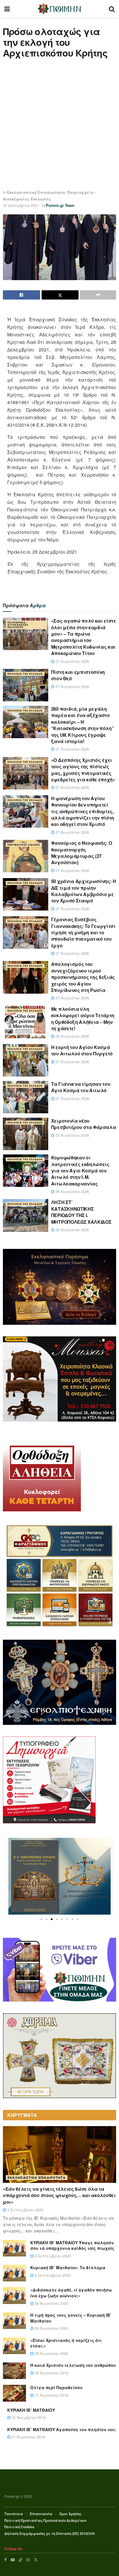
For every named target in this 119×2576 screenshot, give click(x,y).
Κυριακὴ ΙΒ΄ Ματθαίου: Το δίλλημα (68, 2267)
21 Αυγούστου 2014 (28, 2437)
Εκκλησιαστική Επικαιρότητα (36, 192)
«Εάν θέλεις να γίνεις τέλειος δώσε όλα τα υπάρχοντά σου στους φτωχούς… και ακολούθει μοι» (59, 2195)
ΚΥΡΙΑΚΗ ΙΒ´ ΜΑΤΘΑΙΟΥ (31, 2410)
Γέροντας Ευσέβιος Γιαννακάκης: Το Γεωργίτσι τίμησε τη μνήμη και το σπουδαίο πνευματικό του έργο (83, 932)
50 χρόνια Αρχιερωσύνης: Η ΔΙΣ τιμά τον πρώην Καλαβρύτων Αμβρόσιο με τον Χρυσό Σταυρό (84, 891)
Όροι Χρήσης (70, 2514)
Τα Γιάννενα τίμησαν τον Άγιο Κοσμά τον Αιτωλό (81, 1087)
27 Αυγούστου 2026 (72, 661)
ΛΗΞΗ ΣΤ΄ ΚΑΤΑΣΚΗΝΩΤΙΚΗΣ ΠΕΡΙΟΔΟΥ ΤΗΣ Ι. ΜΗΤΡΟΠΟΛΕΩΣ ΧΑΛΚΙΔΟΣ (81, 1212)
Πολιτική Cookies (19, 2527)
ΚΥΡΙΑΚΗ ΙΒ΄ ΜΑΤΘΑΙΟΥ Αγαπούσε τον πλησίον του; (62, 2429)
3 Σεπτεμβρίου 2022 (25, 2210)
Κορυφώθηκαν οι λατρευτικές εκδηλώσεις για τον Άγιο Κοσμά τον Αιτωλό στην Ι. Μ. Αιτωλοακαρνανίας (80, 1171)
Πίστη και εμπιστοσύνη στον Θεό (78, 675)
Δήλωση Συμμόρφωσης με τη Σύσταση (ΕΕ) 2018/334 (50, 2533)
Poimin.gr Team (60, 205)
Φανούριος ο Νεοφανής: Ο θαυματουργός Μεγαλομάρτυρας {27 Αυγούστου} (82, 853)
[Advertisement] (59, 124)
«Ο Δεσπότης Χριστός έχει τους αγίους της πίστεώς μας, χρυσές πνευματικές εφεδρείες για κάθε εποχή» (83, 770)
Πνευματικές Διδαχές (24, 845)
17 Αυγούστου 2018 (51, 2395)
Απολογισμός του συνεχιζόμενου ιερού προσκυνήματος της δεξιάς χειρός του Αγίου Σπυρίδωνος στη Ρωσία (83, 977)
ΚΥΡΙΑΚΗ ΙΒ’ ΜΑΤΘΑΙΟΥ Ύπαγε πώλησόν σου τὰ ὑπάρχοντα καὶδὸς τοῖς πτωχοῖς (72, 2245)
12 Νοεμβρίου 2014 (28, 2417)
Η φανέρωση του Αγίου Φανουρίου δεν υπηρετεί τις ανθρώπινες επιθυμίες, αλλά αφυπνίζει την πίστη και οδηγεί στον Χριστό (83, 811)
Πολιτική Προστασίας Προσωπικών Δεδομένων (45, 2520)
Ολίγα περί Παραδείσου (56, 2387)
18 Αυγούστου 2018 (51, 2373)
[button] (41, 1919)
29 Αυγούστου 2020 (51, 2303)
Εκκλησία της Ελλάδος (25, 674)
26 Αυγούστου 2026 (72, 1191)
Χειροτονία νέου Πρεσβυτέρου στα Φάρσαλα (84, 1124)
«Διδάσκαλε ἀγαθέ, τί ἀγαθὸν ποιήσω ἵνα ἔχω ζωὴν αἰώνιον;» (71, 2293)
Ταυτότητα (14, 2514)
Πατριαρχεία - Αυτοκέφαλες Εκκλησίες (18, 625)
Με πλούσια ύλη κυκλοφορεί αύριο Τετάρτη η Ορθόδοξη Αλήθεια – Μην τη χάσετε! (83, 1019)
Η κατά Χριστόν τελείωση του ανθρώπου (73, 2365)
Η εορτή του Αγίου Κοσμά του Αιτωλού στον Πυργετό (82, 1050)
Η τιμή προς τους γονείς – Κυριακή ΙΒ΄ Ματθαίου (71, 2318)
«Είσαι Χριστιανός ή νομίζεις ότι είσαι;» (66, 2343)
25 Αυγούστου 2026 (72, 1036)
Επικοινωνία (41, 2514)
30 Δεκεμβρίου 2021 (21, 205)
